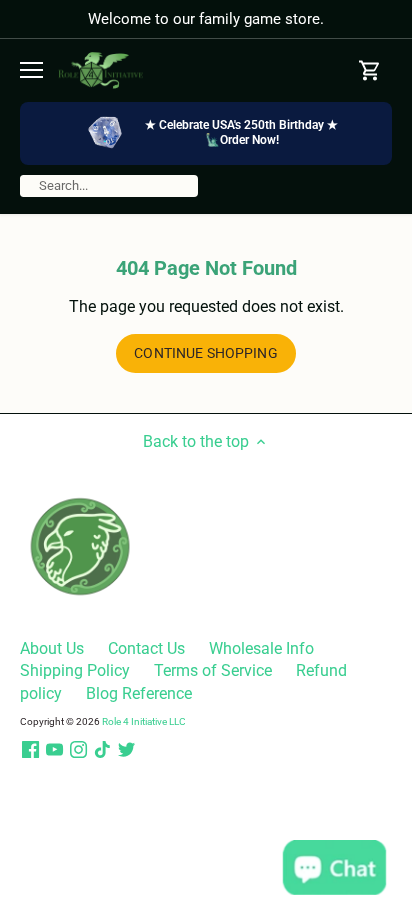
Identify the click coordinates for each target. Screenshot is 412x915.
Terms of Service (213, 670)
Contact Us (146, 648)
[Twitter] (126, 749)
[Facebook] (30, 749)
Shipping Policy (75, 670)
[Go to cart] (370, 70)
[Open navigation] (31, 70)
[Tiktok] (102, 749)
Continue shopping (205, 353)
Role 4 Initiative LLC (144, 721)
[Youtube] (54, 749)
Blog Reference (139, 693)
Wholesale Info (261, 648)
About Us (52, 648)
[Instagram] (78, 749)
